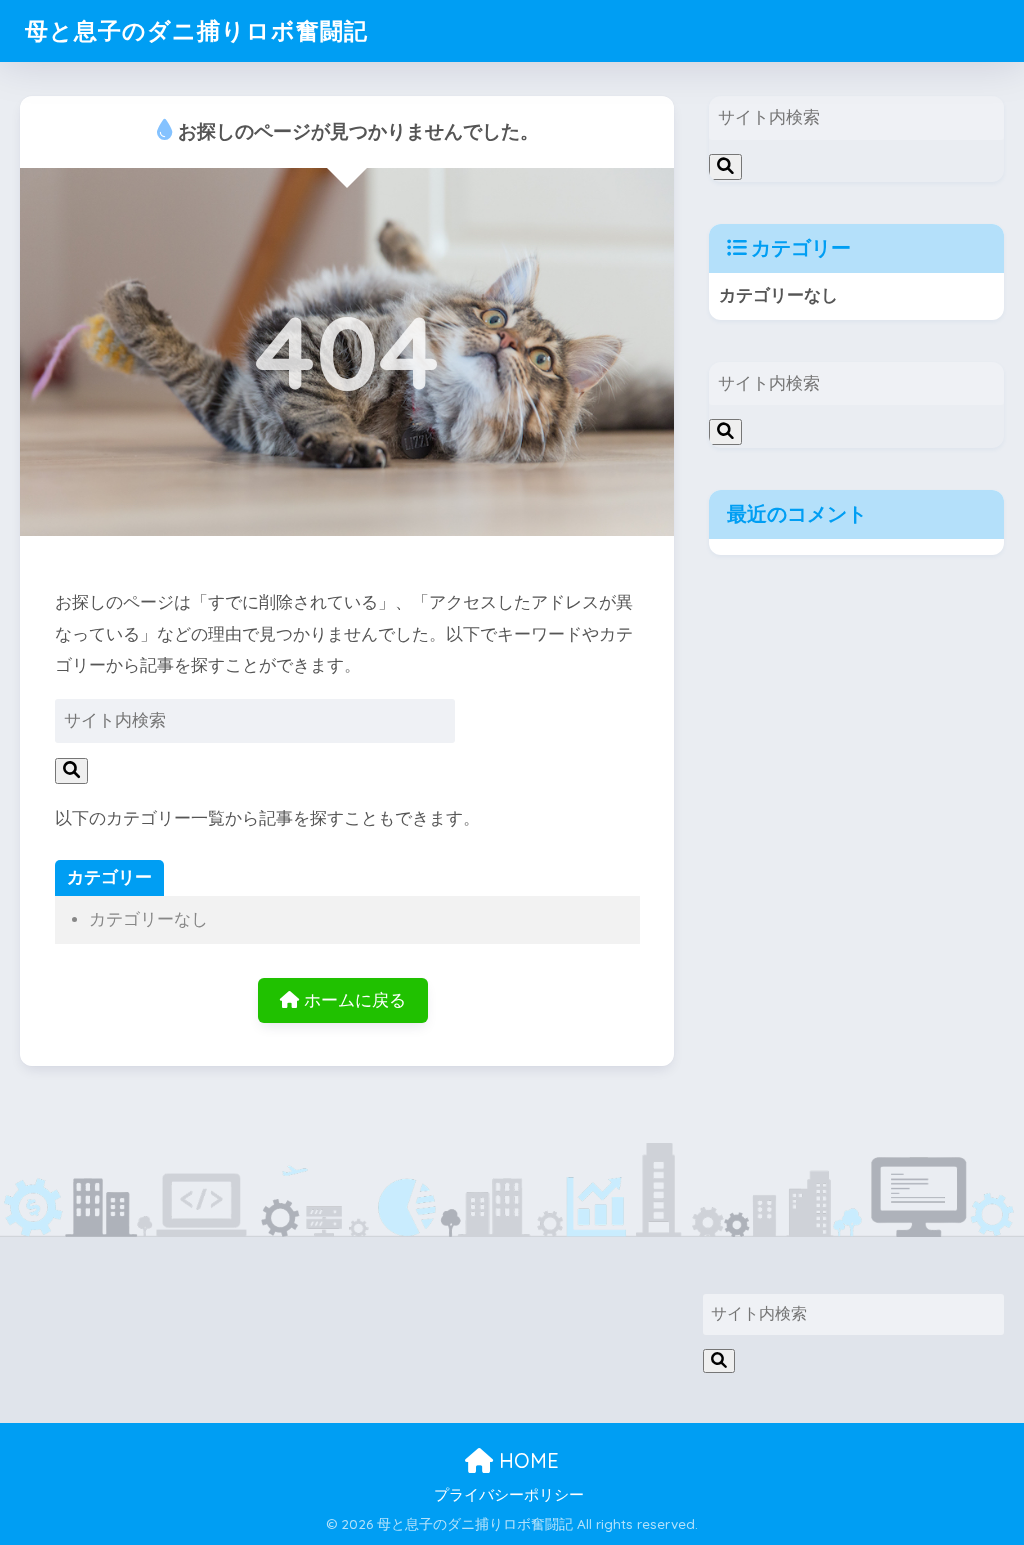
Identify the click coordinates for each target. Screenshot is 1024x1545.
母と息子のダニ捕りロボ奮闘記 (196, 30)
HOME (526, 1460)
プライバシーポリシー (509, 1495)
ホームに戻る (352, 1000)
